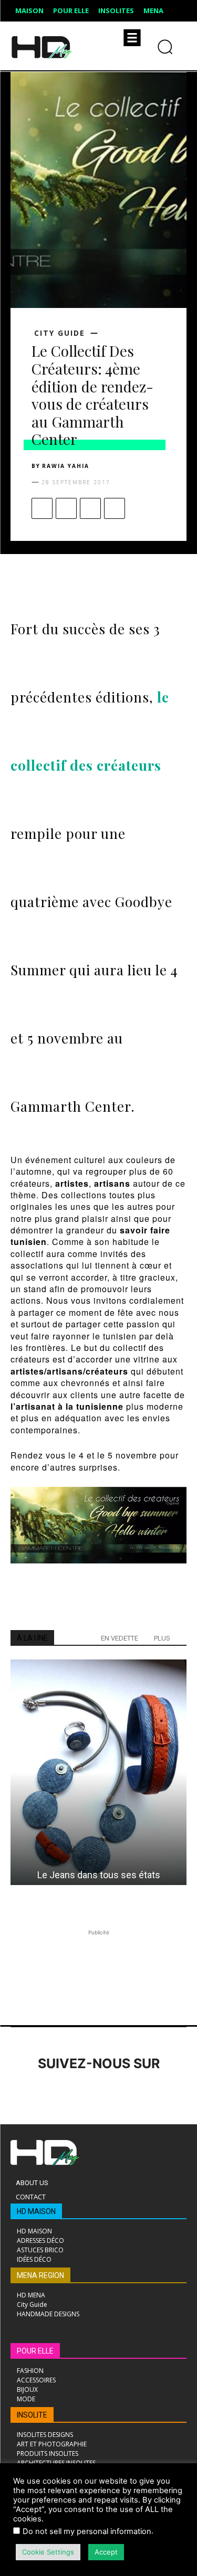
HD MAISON (36, 2211)
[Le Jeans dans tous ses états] (98, 1772)
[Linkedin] (80, 2093)
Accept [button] (106, 2552)
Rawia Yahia (66, 466)
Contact (31, 2197)
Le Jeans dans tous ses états (99, 1875)
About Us (32, 2183)
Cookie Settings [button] (48, 2552)
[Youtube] (167, 2093)
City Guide (60, 333)
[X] (66, 508)
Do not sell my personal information (87, 2531)
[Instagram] (51, 2093)
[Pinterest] (90, 508)
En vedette (120, 1638)
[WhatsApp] (115, 508)
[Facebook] (42, 508)
